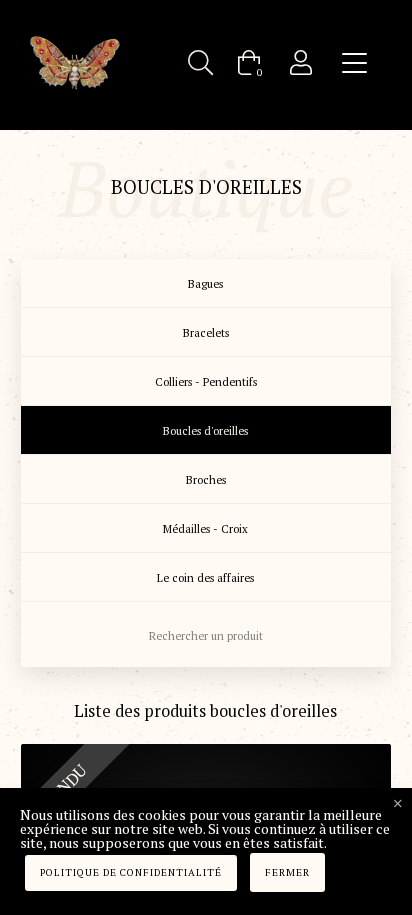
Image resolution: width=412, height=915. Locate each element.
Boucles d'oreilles (205, 431)
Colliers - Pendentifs (206, 382)
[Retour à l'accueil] (75, 62)
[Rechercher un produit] (200, 62)
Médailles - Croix (205, 529)
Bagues (205, 284)
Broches (206, 480)
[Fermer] (398, 804)
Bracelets (206, 333)
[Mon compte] (301, 62)
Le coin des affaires (205, 578)
